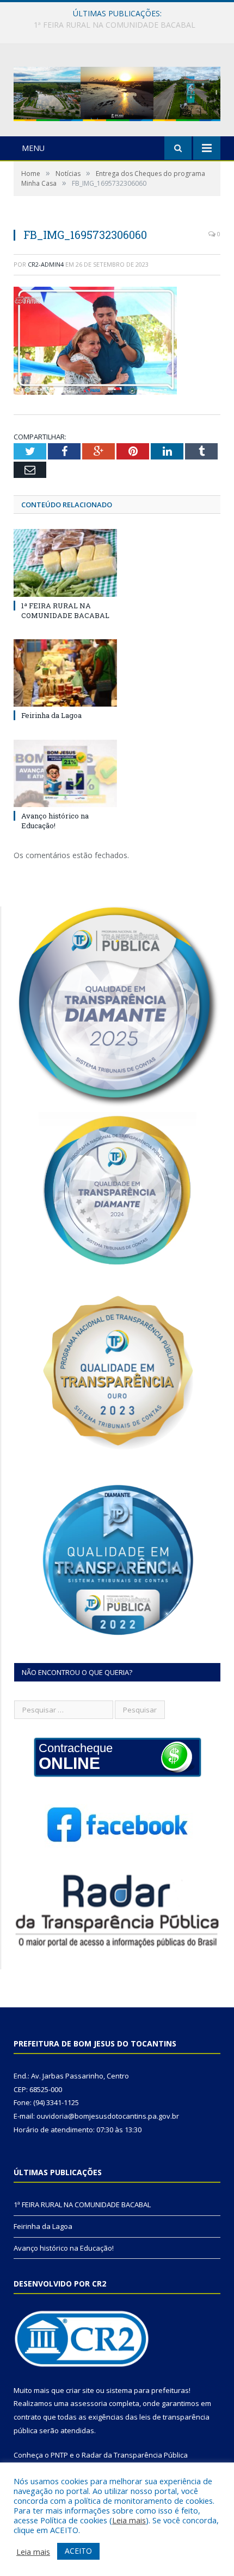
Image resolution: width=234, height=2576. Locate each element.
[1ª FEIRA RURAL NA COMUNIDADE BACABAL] (65, 563)
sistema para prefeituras (147, 2390)
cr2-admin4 (46, 264)
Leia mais (129, 2520)
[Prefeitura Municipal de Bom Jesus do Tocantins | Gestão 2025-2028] (117, 92)
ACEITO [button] (78, 2551)
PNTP (59, 2455)
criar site (80, 2390)
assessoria (89, 2403)
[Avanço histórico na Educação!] (65, 773)
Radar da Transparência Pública (135, 2455)
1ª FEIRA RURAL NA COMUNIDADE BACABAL (65, 610)
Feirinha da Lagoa (114, 25)
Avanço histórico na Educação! (55, 821)
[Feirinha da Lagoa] (65, 673)
